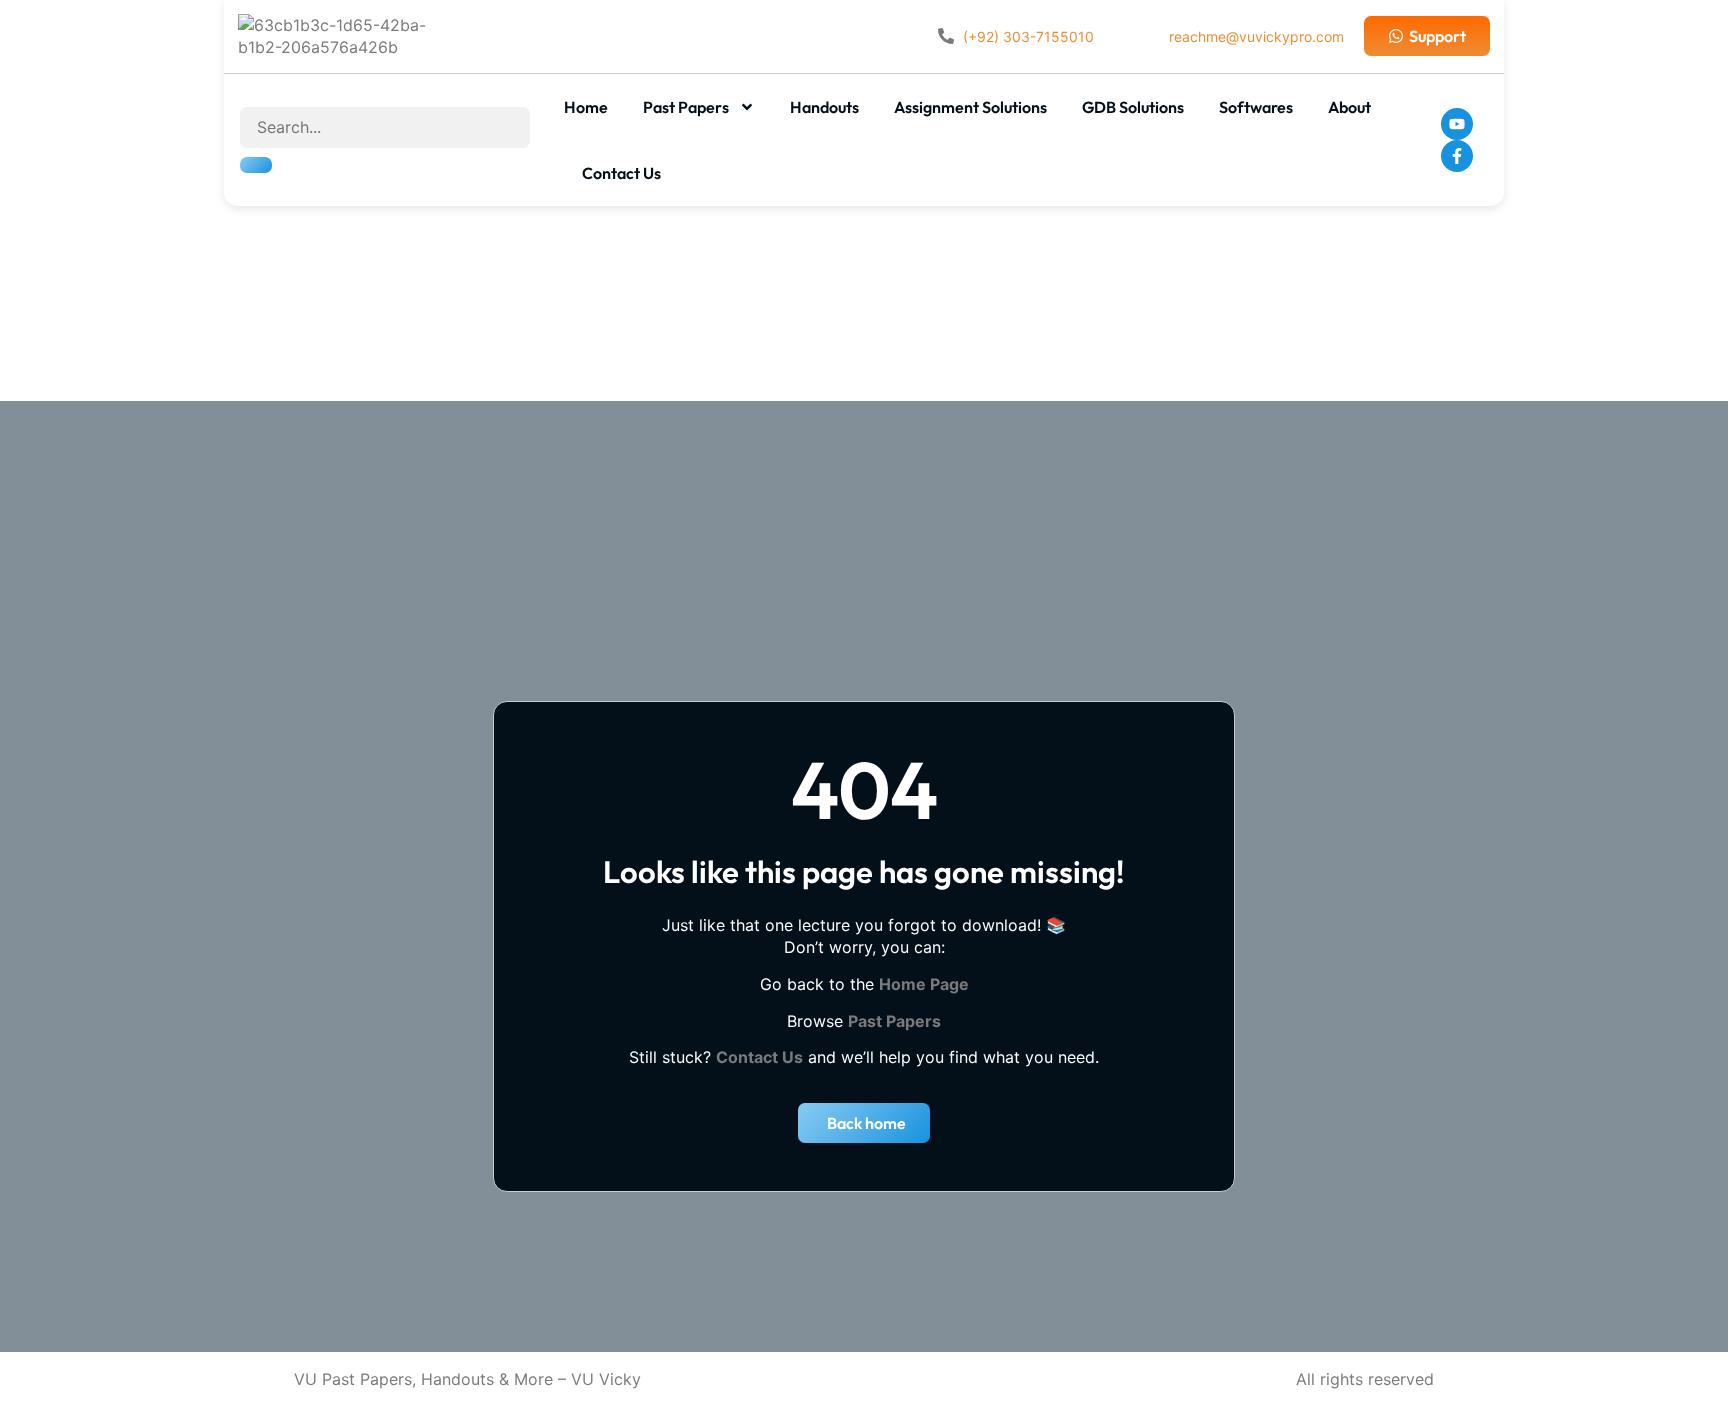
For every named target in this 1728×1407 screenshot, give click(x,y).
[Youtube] (1457, 124)
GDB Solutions (1133, 107)
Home (586, 107)
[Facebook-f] (1457, 156)
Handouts (824, 107)
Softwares (1256, 107)
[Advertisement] (864, 291)
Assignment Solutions (970, 107)
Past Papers (686, 107)
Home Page (924, 984)
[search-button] (256, 165)
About (1349, 107)
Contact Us (621, 173)
